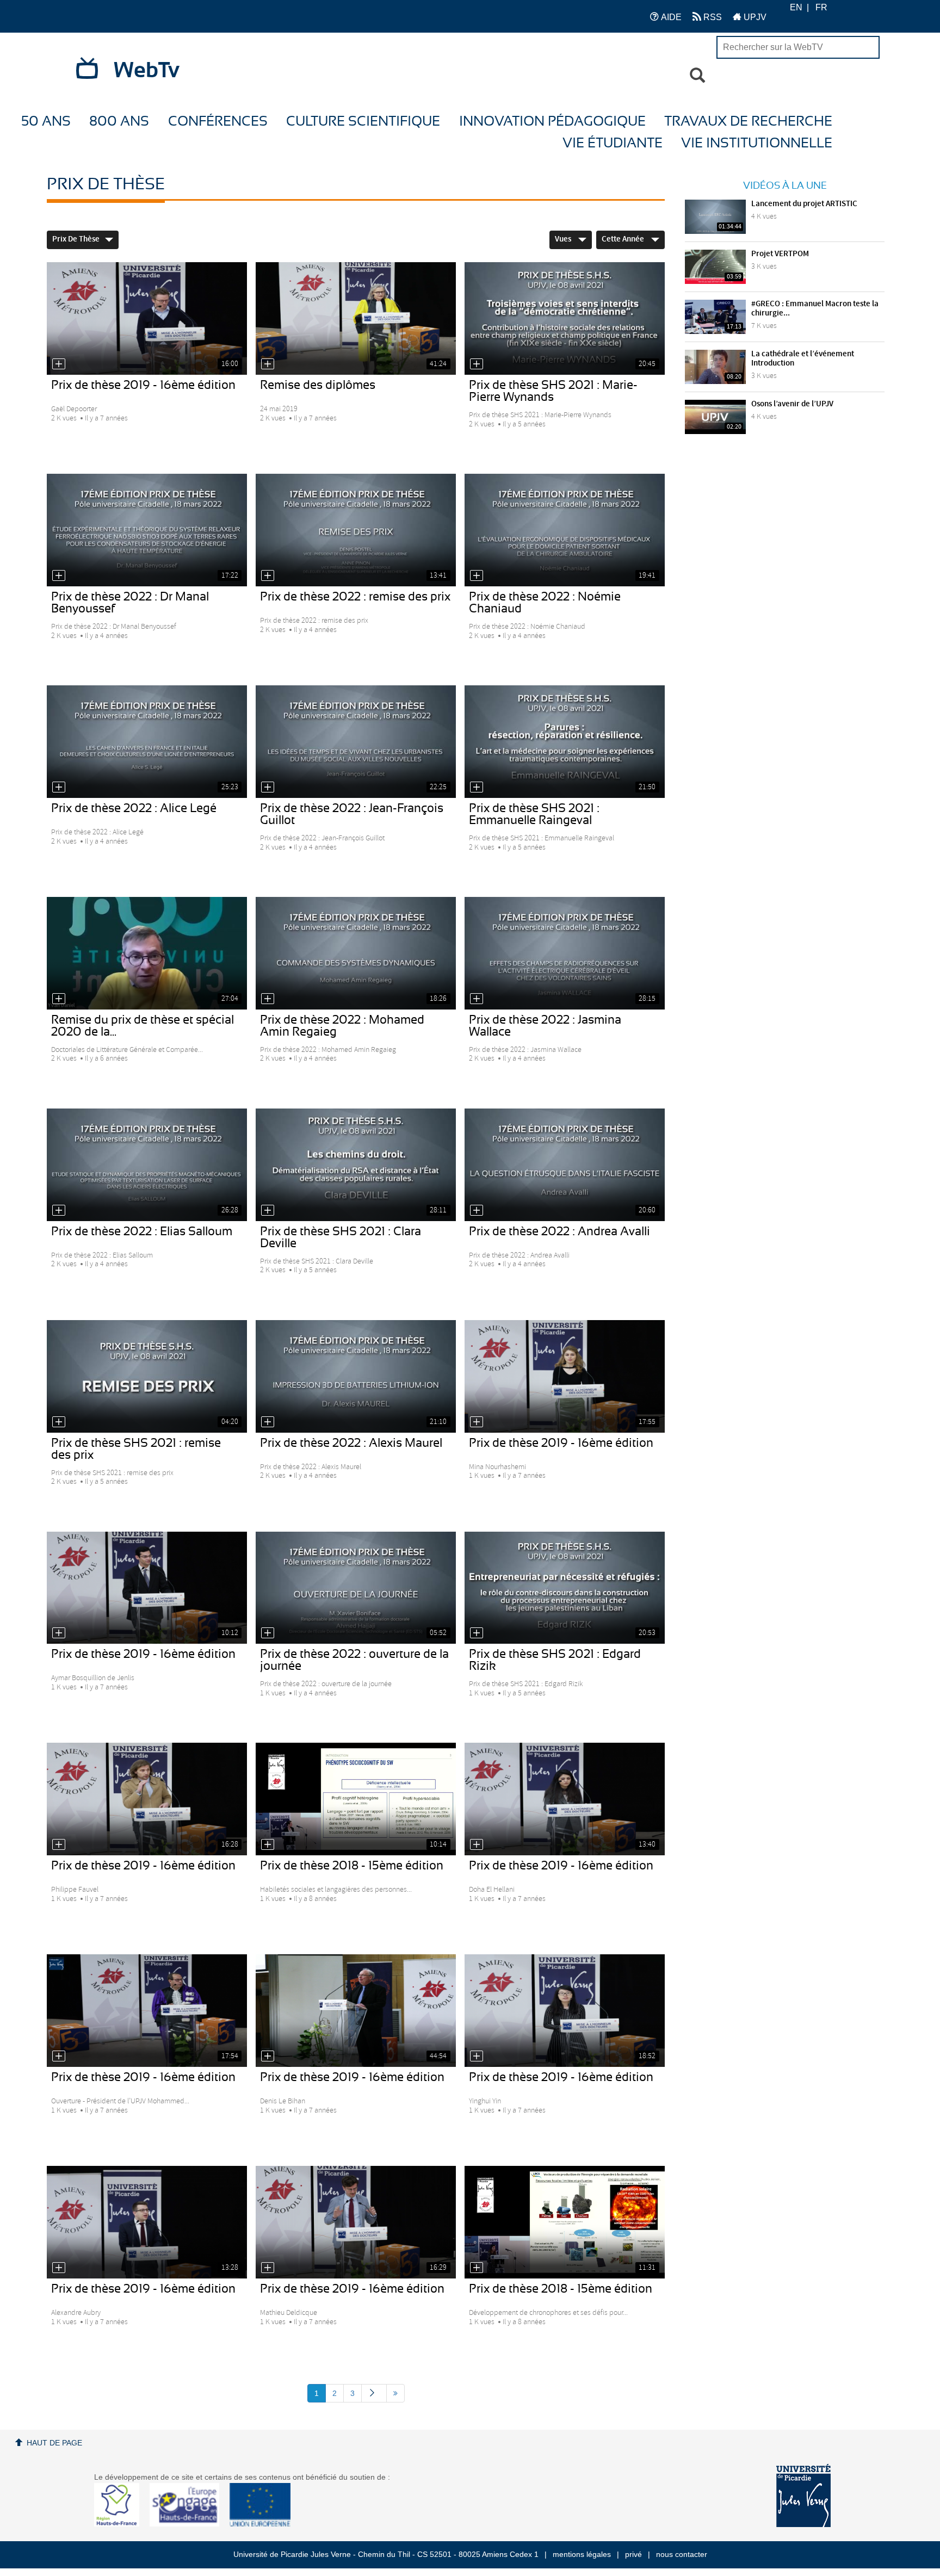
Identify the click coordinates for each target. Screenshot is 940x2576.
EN (796, 7)
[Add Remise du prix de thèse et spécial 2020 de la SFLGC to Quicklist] (59, 999)
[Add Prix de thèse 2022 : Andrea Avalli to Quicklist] (477, 1210)
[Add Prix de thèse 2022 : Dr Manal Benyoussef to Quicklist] (59, 575)
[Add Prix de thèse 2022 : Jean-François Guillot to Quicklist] (268, 787)
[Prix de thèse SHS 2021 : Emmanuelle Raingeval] (565, 742)
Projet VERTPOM (780, 254)
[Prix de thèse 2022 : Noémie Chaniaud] (565, 530)
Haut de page (54, 2443)
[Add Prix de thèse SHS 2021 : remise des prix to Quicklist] (59, 1422)
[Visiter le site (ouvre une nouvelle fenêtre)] (121, 2524)
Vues (564, 239)
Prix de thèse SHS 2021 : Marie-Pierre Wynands (553, 391)
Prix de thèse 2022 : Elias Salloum (142, 1231)
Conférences (218, 122)
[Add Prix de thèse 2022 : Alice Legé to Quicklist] (59, 787)
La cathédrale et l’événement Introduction (803, 359)
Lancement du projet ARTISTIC (804, 204)
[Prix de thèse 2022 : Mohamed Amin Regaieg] (356, 953)
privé (633, 2554)
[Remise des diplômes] (356, 318)
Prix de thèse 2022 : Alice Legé (134, 808)
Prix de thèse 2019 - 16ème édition (143, 385)
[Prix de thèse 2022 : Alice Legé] (147, 742)
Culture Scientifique (363, 122)
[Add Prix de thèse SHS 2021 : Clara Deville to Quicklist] (268, 1210)
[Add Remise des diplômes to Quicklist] (268, 364)
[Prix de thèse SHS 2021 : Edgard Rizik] (565, 1588)
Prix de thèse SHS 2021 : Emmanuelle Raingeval (534, 814)
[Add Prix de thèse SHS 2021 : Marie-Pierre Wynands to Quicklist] (477, 364)
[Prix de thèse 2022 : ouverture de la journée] (356, 1588)
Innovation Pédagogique (552, 122)
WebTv (147, 71)
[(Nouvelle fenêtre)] (803, 2496)
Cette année (624, 239)
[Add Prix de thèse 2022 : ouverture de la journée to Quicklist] (268, 1633)
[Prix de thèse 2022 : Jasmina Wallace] (565, 953)
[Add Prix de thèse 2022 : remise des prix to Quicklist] (268, 575)
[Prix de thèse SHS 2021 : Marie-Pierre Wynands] (565, 318)
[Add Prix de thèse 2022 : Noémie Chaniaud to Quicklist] (477, 575)
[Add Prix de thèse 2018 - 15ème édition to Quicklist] (268, 1844)
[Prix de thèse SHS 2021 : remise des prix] (147, 1376)
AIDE (670, 17)
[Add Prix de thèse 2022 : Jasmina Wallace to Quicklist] (477, 999)
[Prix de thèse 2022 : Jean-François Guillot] (356, 742)
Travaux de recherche (748, 122)
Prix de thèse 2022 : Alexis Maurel (351, 1443)
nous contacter (682, 2554)
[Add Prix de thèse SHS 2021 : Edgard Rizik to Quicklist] (477, 1633)
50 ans (46, 122)
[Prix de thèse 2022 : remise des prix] (356, 530)
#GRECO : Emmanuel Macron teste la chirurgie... (815, 309)
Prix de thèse (76, 239)
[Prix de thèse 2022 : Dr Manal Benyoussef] (147, 530)
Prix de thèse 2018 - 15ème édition (352, 1866)
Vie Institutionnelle (757, 143)
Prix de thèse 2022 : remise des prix (355, 597)
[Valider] (697, 76)
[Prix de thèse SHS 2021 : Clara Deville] (356, 1165)
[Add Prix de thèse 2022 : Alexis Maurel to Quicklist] (268, 1422)
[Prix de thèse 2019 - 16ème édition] (147, 318)
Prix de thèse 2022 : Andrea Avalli (559, 1231)
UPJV (754, 17)
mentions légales (582, 2554)
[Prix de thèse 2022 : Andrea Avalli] (565, 1165)
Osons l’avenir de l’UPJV (792, 404)
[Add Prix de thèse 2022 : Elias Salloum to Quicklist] (59, 1210)
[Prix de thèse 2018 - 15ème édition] (356, 1799)
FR (821, 7)
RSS (712, 17)
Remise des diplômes (318, 385)
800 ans (119, 122)
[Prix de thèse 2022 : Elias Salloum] (147, 1165)
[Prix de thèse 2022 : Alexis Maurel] (356, 1376)
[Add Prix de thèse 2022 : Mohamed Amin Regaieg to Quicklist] (268, 999)
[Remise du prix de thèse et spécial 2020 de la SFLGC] (147, 953)
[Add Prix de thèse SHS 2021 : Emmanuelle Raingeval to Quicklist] (477, 787)
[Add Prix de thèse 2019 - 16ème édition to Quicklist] (59, 364)
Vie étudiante (613, 143)
